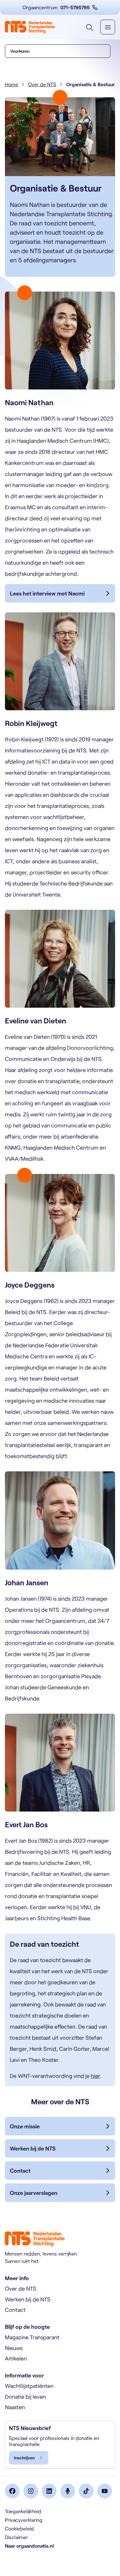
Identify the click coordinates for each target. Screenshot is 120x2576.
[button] (58, 51)
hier (95, 2076)
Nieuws (14, 2348)
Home (12, 84)
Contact (15, 2310)
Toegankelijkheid (23, 2511)
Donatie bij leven (25, 2397)
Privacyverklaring (24, 2520)
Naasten (15, 2407)
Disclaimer (16, 2537)
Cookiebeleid (19, 2528)
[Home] (30, 27)
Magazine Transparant (32, 2337)
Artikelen (16, 2358)
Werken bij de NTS (28, 2299)
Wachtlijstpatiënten (29, 2386)
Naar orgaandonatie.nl (29, 2546)
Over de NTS (42, 84)
